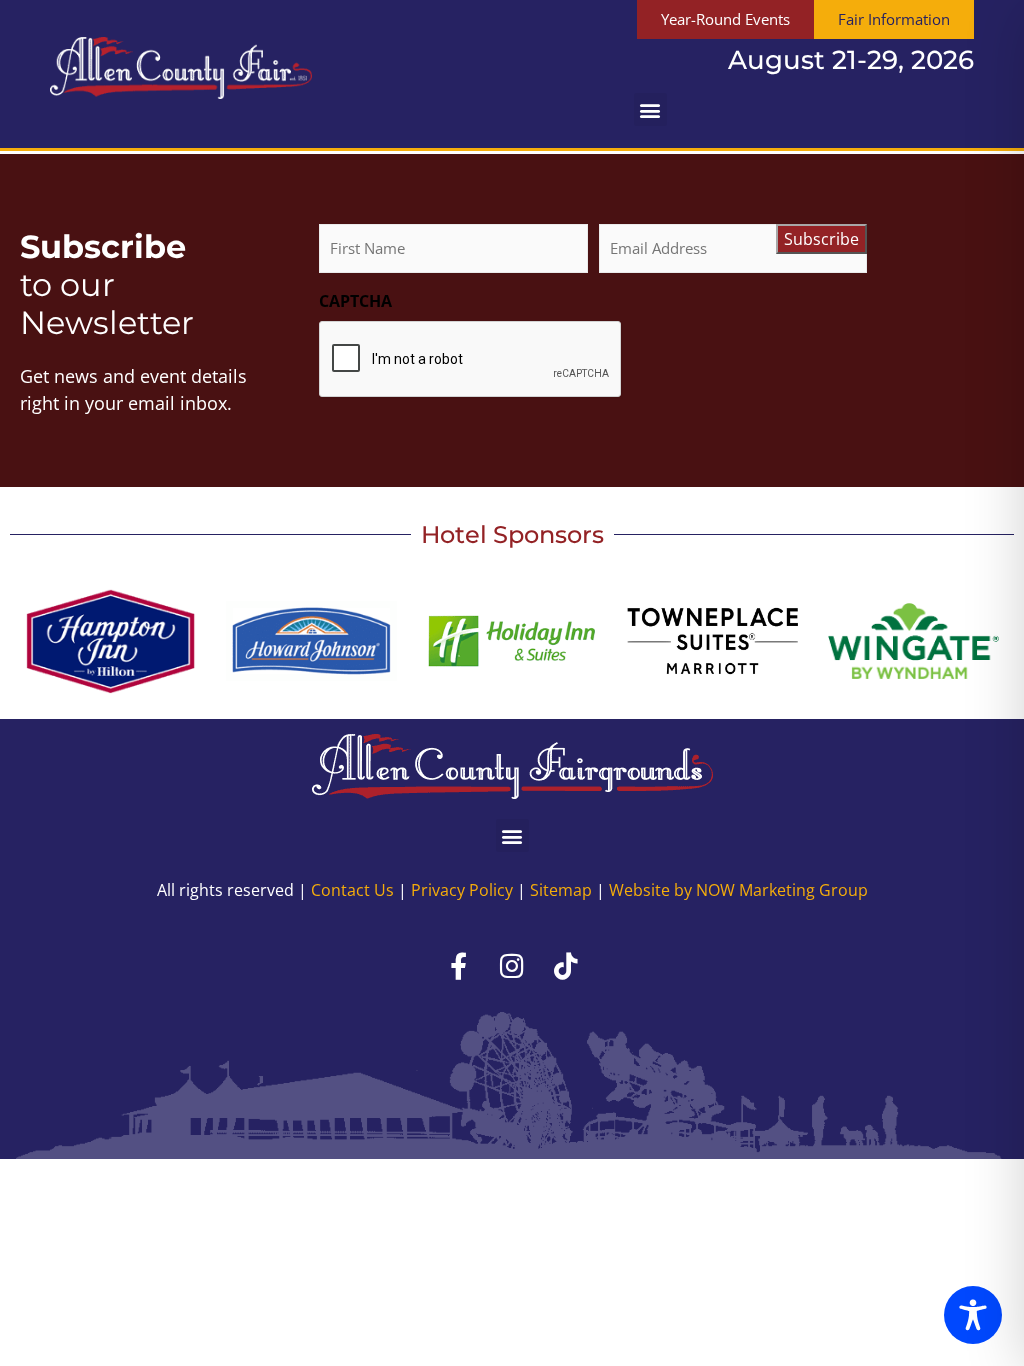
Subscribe (821, 239)
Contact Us (352, 890)
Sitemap (561, 890)
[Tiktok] (566, 965)
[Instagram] (512, 965)
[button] (650, 109)
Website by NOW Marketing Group (738, 890)
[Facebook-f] (458, 965)
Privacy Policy (462, 890)
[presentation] (471, 360)
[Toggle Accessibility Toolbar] (973, 1315)
